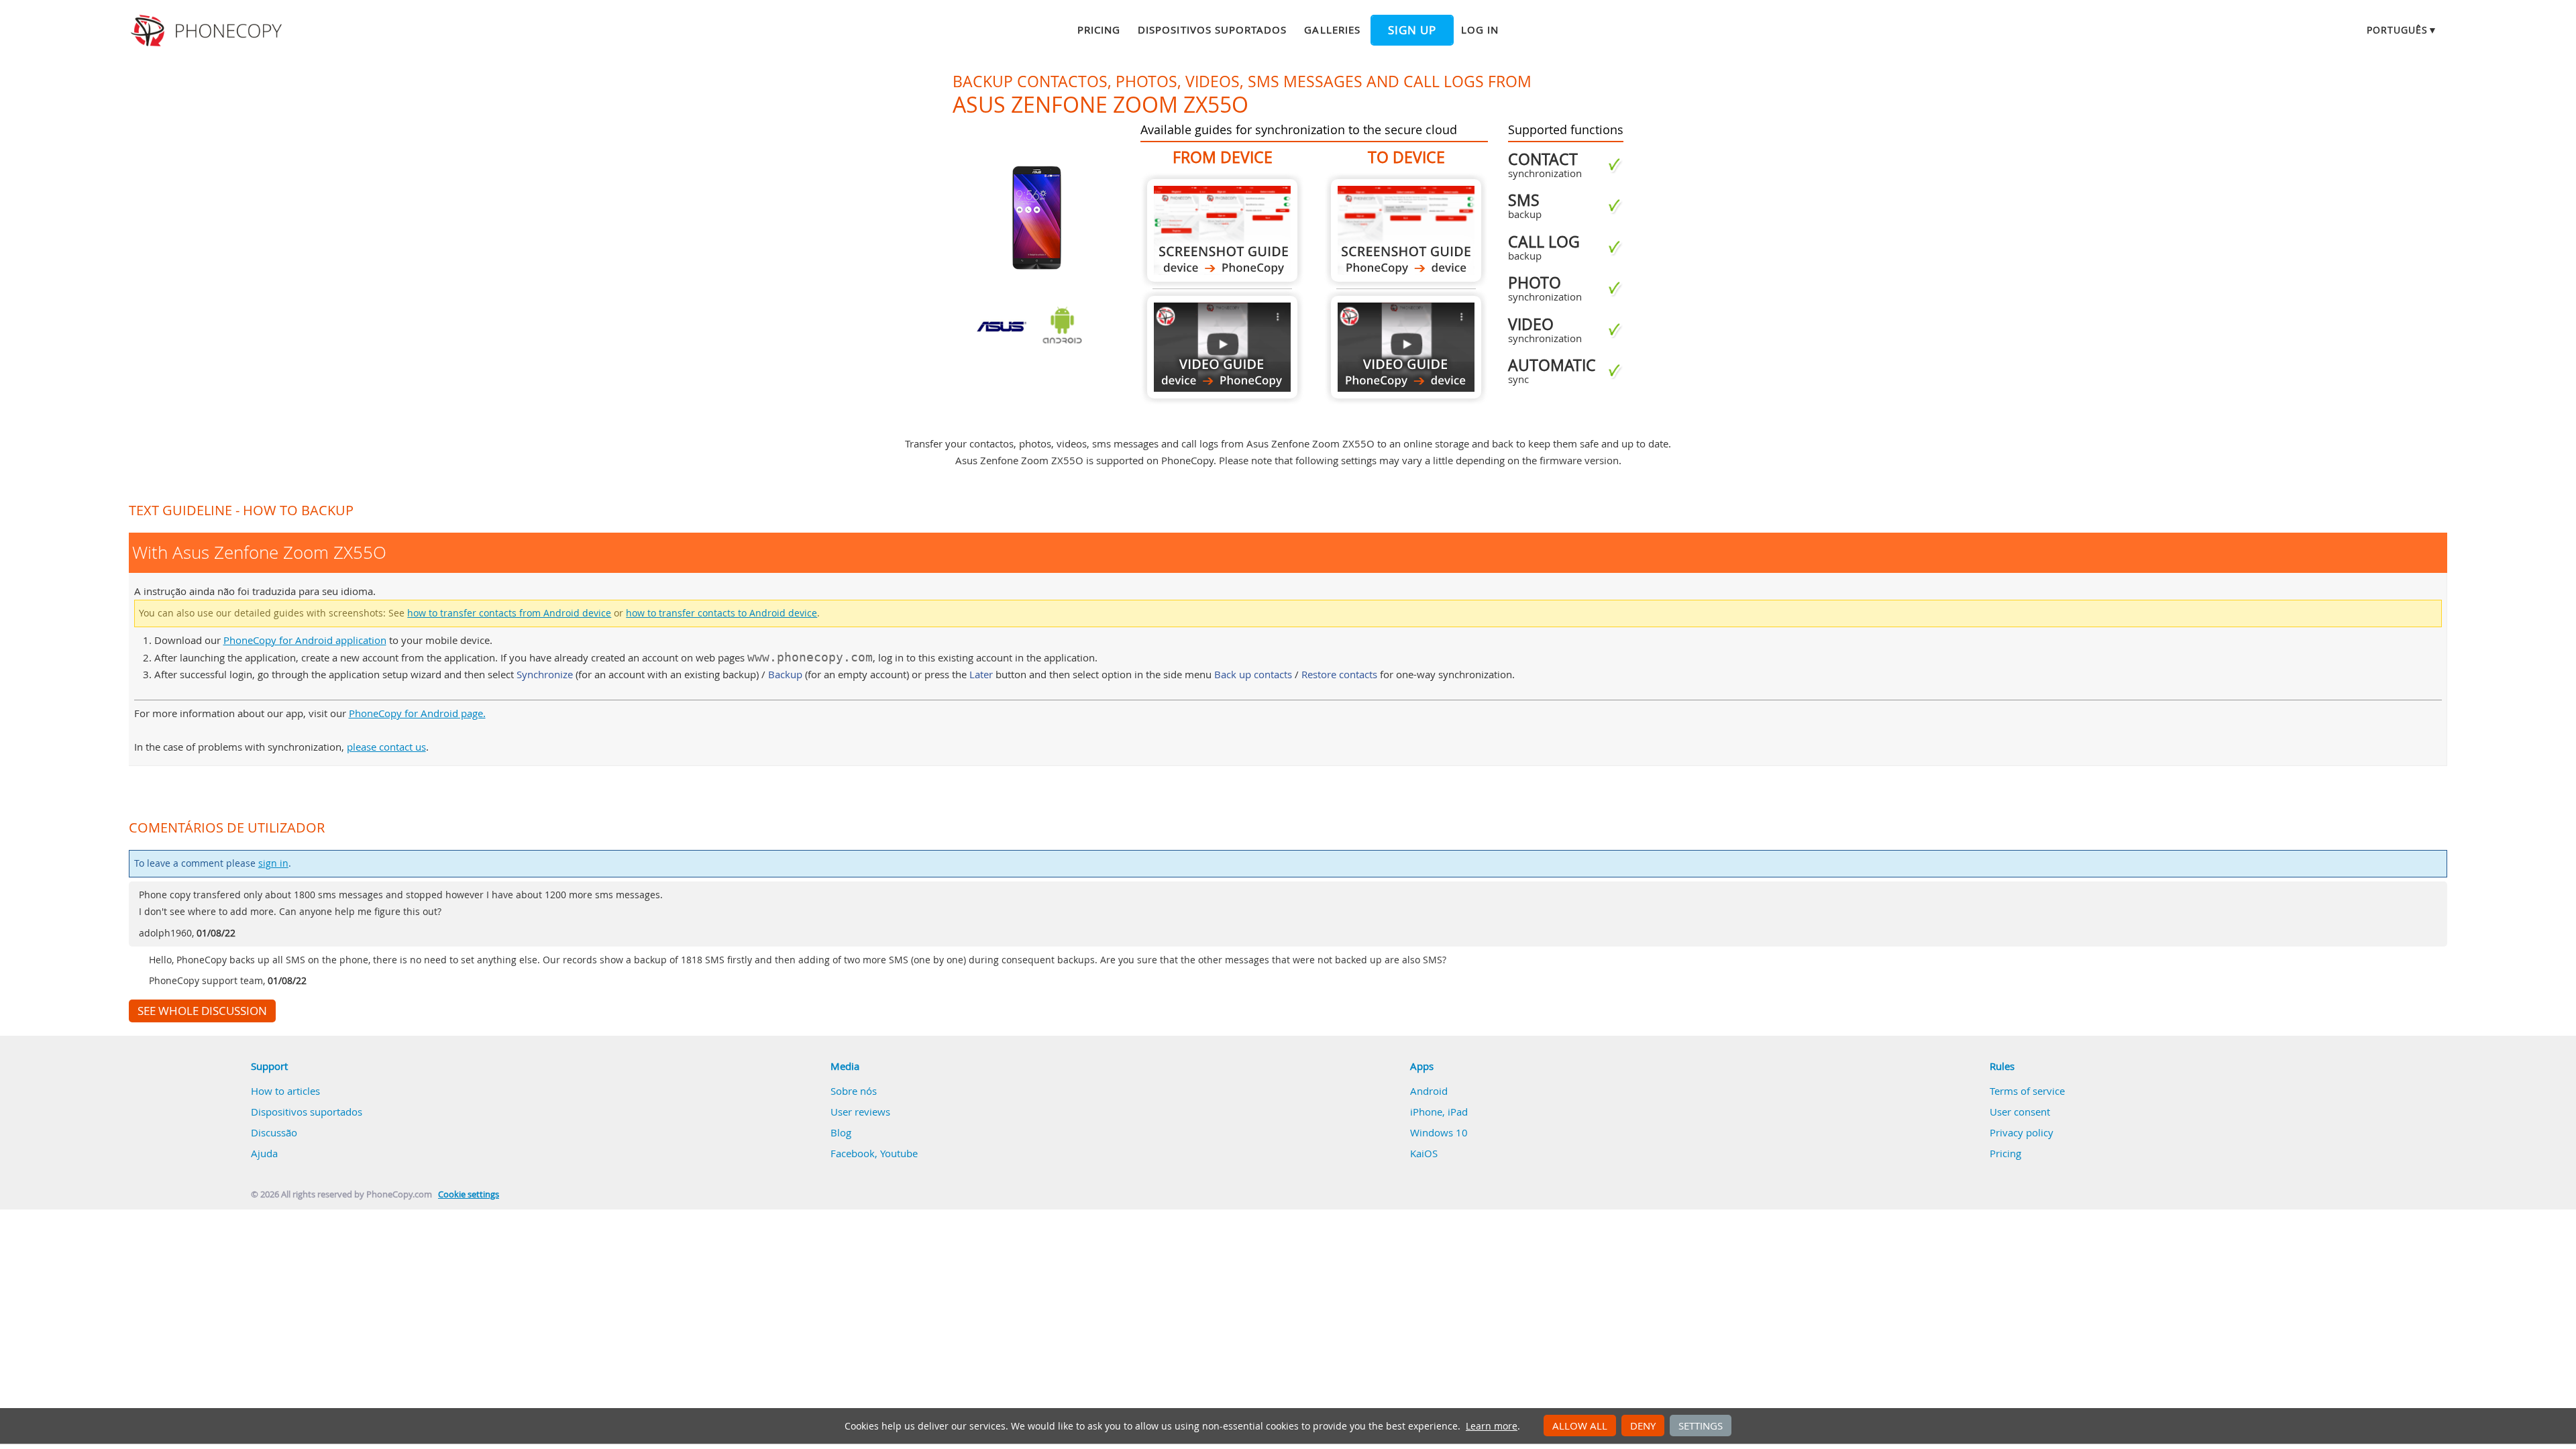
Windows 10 (1439, 1132)
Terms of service (2027, 1091)
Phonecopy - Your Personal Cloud (208, 31)
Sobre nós (854, 1091)
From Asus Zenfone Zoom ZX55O (1222, 230)
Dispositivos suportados (1212, 30)
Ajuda (264, 1153)
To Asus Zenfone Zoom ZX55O (1406, 230)
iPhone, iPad (1439, 1112)
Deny (1643, 1426)
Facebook (853, 1153)
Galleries (1332, 30)
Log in (1480, 30)
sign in (273, 863)
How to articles (285, 1091)
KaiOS (1424, 1153)
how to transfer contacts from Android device (509, 613)
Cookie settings (469, 1194)
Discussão (274, 1132)
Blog (841, 1132)
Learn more (1492, 1426)
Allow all (1580, 1426)
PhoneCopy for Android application (305, 640)
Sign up (1412, 30)
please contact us (386, 747)
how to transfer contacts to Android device (721, 613)
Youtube (899, 1153)
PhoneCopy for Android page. (417, 713)
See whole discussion (202, 1011)
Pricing (1099, 30)
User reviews (860, 1112)
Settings (1701, 1426)
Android (1429, 1091)
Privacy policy (2022, 1132)
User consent (2020, 1112)
